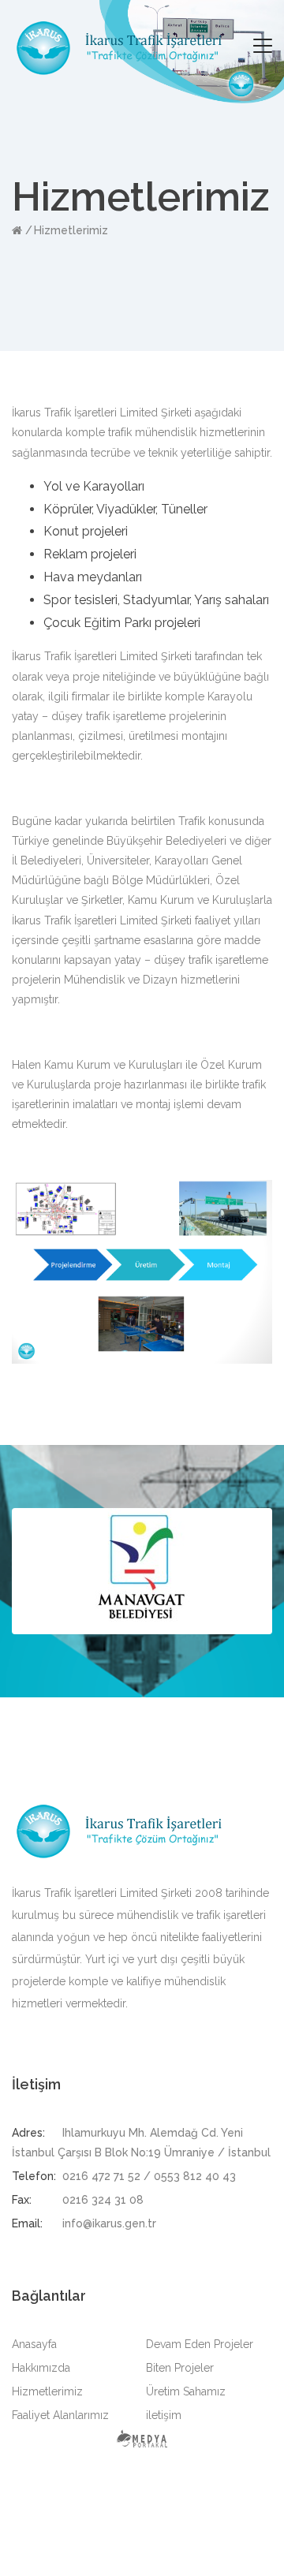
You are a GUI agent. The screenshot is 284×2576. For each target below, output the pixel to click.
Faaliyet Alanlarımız (60, 2415)
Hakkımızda (41, 2368)
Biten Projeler (180, 2368)
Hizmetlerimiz (71, 230)
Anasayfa (34, 2344)
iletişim (164, 2415)
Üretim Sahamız (186, 2391)
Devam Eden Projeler (200, 2344)
